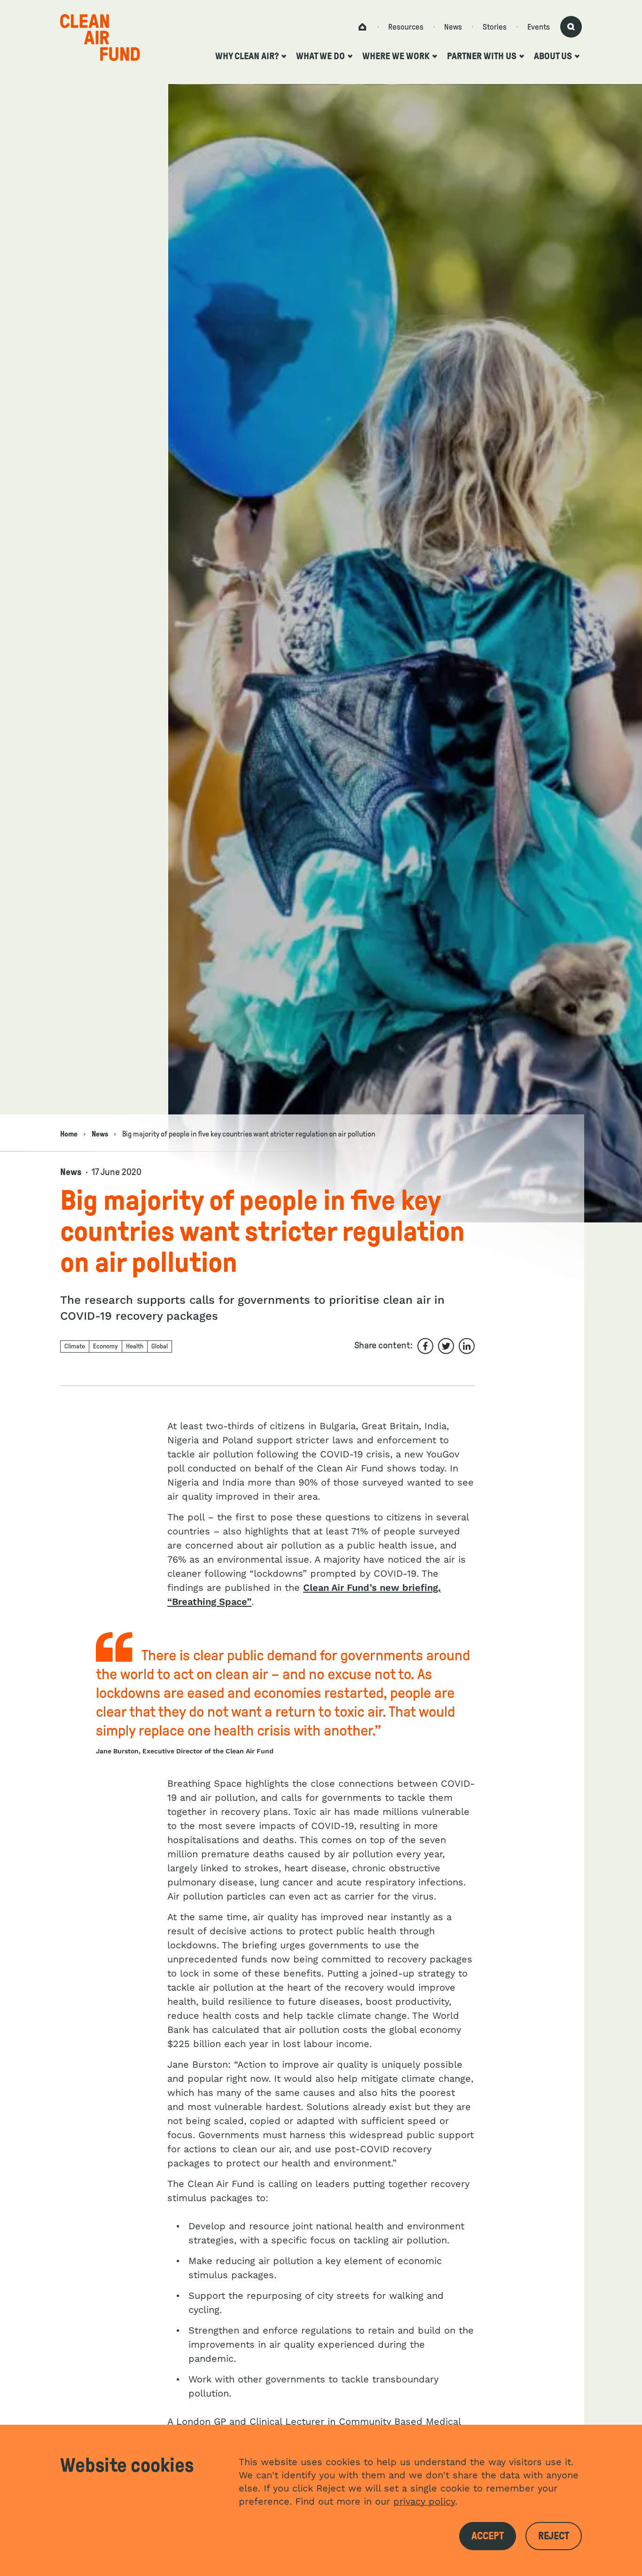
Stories (495, 27)
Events (539, 27)
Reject (554, 2536)
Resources (406, 27)
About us (553, 56)
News (453, 27)
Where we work (396, 56)
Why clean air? (247, 56)
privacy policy (424, 2501)
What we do (321, 56)
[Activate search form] (571, 27)
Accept (488, 2536)
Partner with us (482, 56)
